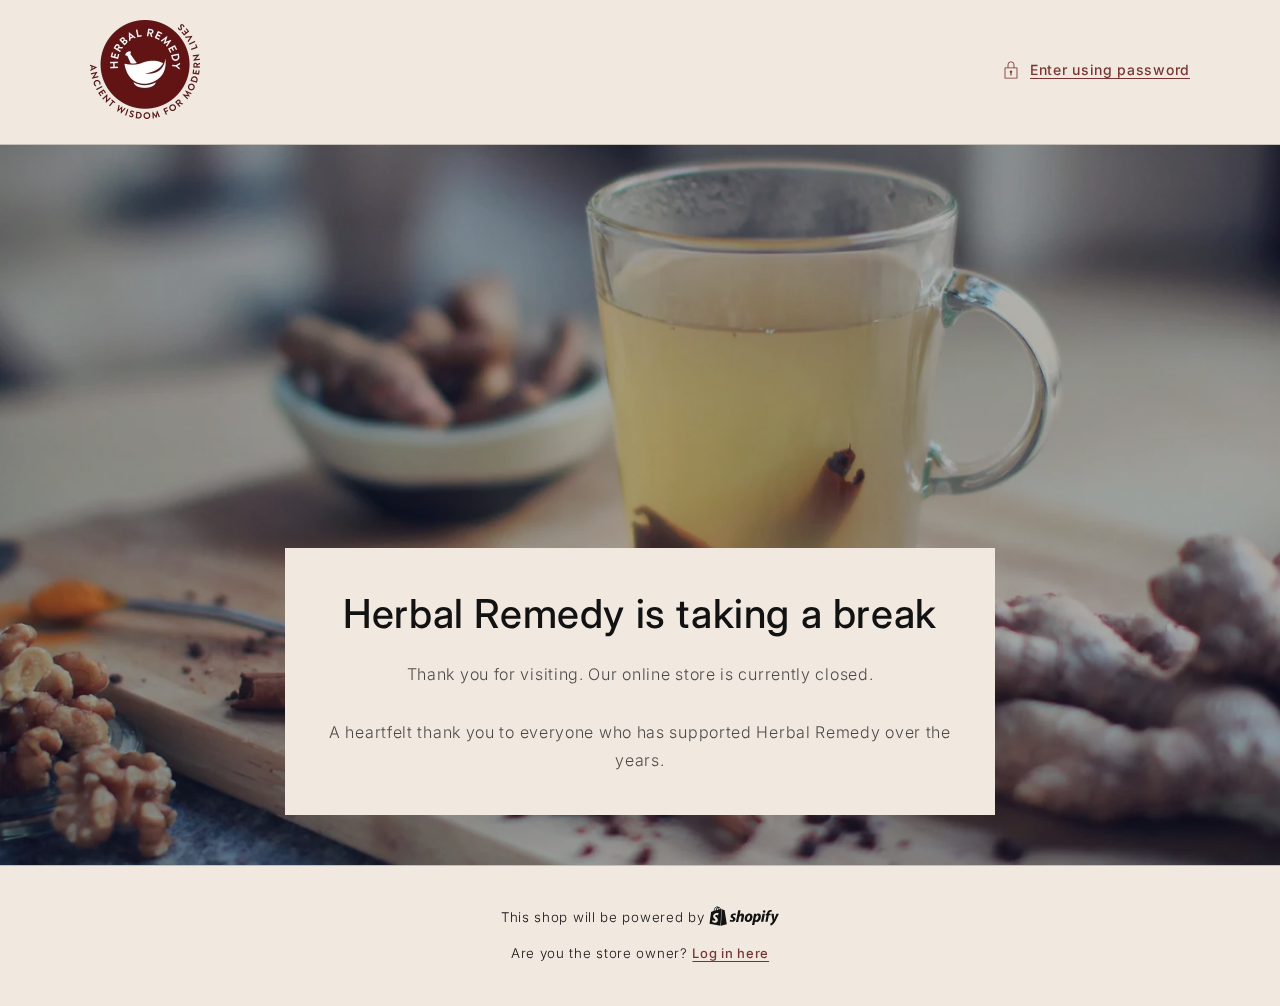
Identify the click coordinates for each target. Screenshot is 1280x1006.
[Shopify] (744, 917)
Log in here (730, 953)
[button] (1096, 69)
